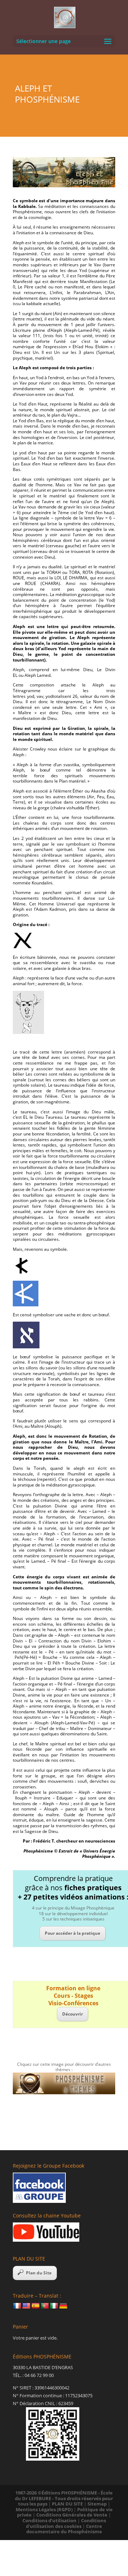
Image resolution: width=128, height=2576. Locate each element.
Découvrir (73, 2014)
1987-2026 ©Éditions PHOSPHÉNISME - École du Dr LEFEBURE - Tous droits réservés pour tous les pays (64, 2498)
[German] (63, 2306)
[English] (26, 2306)
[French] (17, 2306)
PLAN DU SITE (67, 2504)
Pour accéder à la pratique (73, 1933)
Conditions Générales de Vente (72, 2515)
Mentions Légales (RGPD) (44, 2509)
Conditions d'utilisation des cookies (66, 2523)
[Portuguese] (45, 2306)
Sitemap (97, 2504)
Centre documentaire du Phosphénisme (64, 2529)
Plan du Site (39, 2273)
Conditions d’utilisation (49, 2520)
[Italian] (54, 2306)
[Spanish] (36, 2306)
